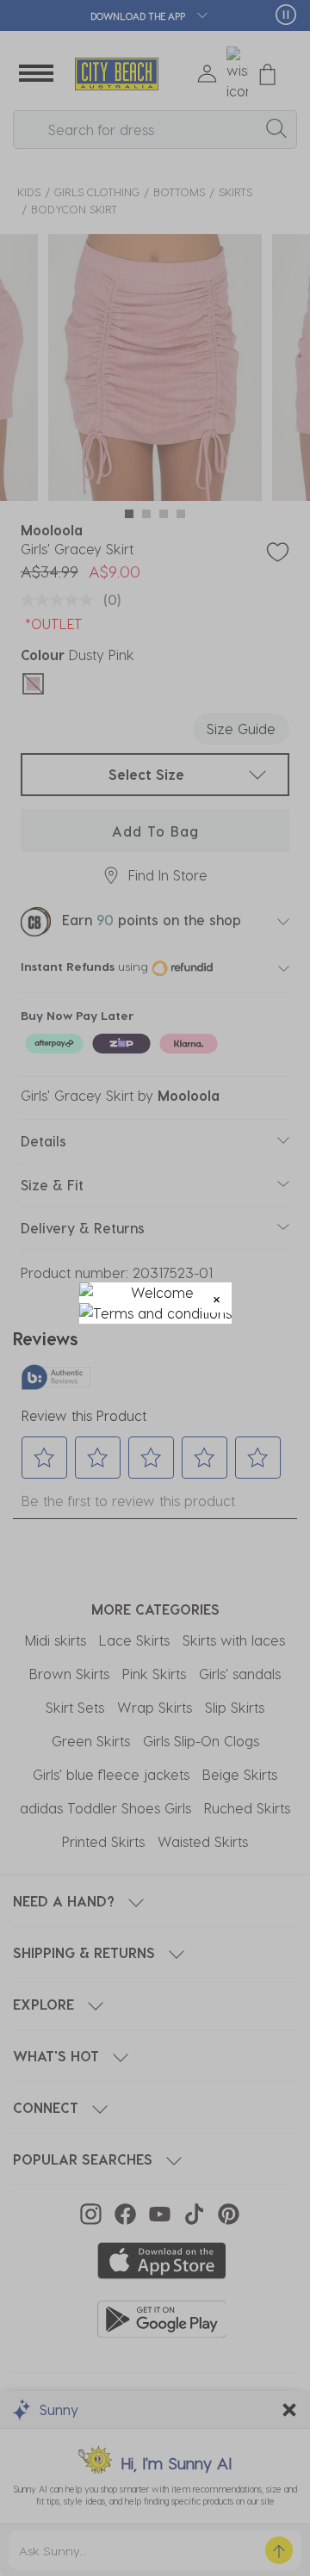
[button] (217, 1297)
